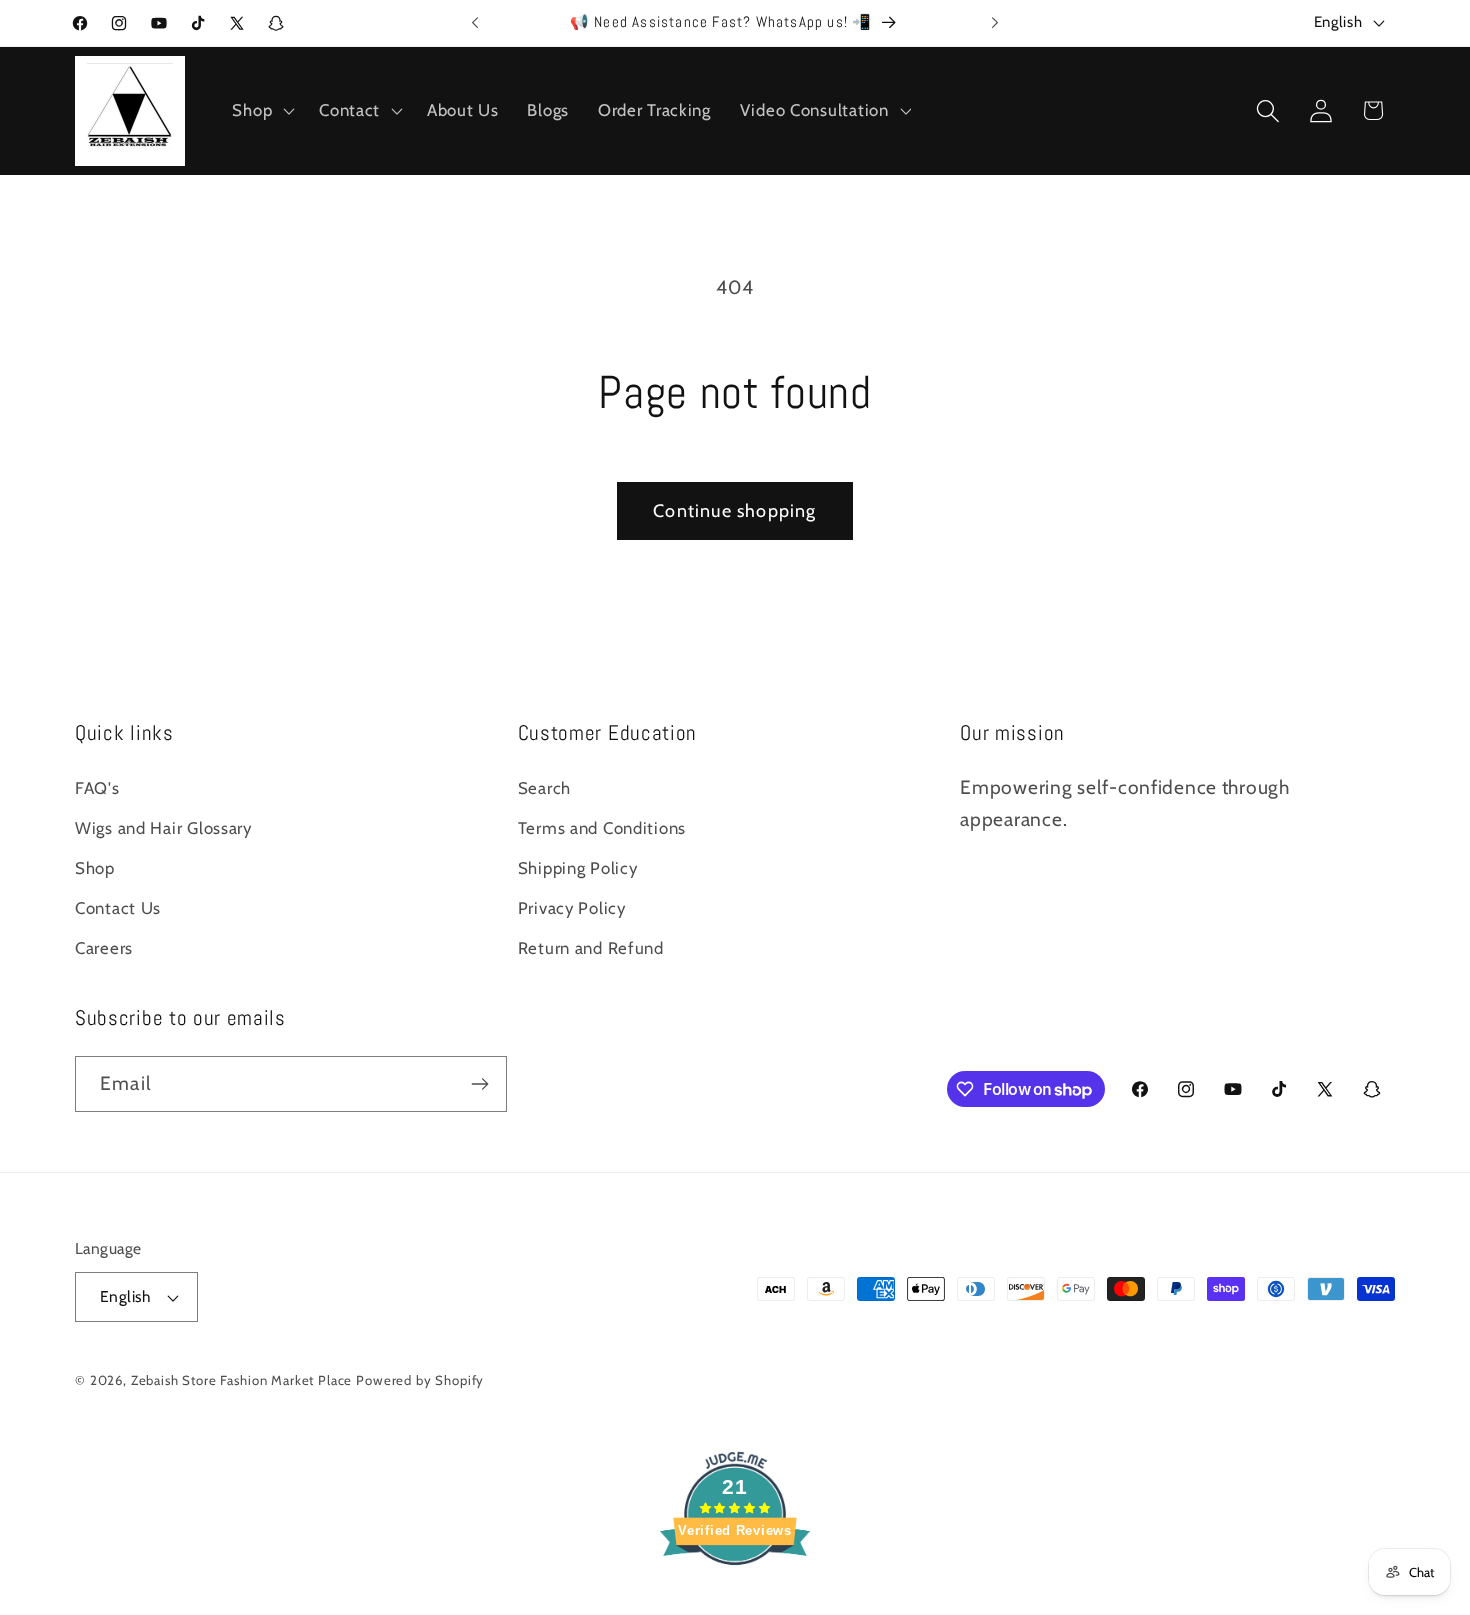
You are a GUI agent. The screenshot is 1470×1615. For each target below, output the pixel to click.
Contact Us (118, 908)
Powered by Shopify (420, 1380)
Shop (95, 868)
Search (544, 788)
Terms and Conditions (602, 828)
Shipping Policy (578, 868)
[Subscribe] (479, 1084)
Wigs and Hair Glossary (163, 828)
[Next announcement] (995, 23)
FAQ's (97, 788)
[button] (261, 111)
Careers (104, 948)
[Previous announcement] (475, 23)
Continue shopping (734, 511)
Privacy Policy (572, 908)
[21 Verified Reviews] (735, 1599)
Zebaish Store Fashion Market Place (242, 1380)
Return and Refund (591, 948)
